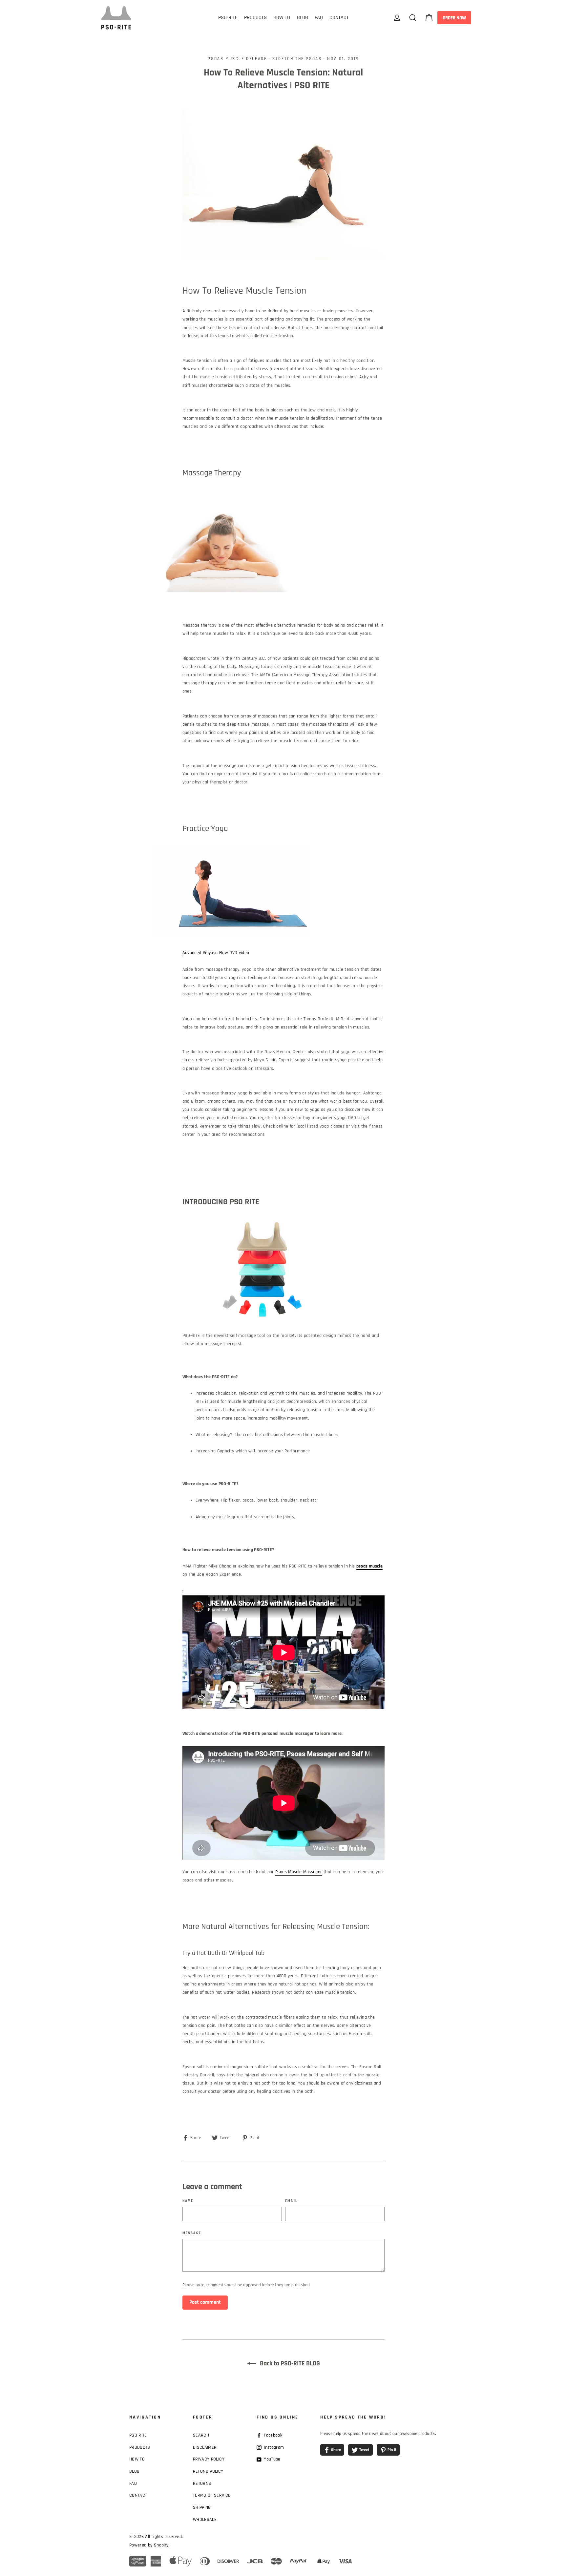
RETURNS (202, 2483)
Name (188, 2201)
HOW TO (282, 18)
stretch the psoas (297, 59)
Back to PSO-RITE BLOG (289, 2363)
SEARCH (201, 2435)
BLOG (303, 18)
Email (291, 2201)
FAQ (319, 18)
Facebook (272, 2435)
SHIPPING (202, 2507)
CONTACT (339, 18)
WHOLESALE (205, 2520)
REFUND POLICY (208, 2471)
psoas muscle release (237, 59)
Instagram (273, 2447)
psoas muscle (369, 1566)
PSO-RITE (228, 18)
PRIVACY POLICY (209, 2459)
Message (192, 2233)
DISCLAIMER (205, 2447)
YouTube (272, 2459)
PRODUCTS (255, 18)
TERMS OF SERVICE (212, 2495)
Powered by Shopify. (149, 2545)
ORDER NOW (454, 18)
